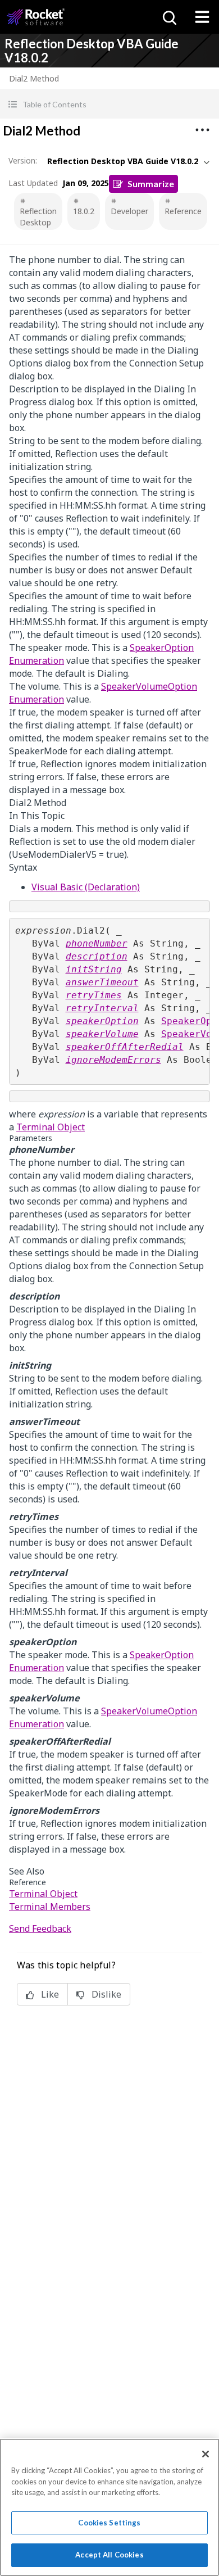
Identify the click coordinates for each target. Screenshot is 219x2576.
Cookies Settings (109, 2523)
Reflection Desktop (38, 217)
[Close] (206, 2454)
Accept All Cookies (109, 2555)
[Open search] (168, 17)
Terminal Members (50, 1907)
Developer (129, 211)
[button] (109, 104)
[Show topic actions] (202, 130)
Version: (23, 160)
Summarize (151, 184)
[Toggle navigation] (202, 17)
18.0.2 (84, 211)
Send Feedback (40, 1928)
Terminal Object (51, 1127)
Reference (183, 211)
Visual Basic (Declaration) (86, 887)
